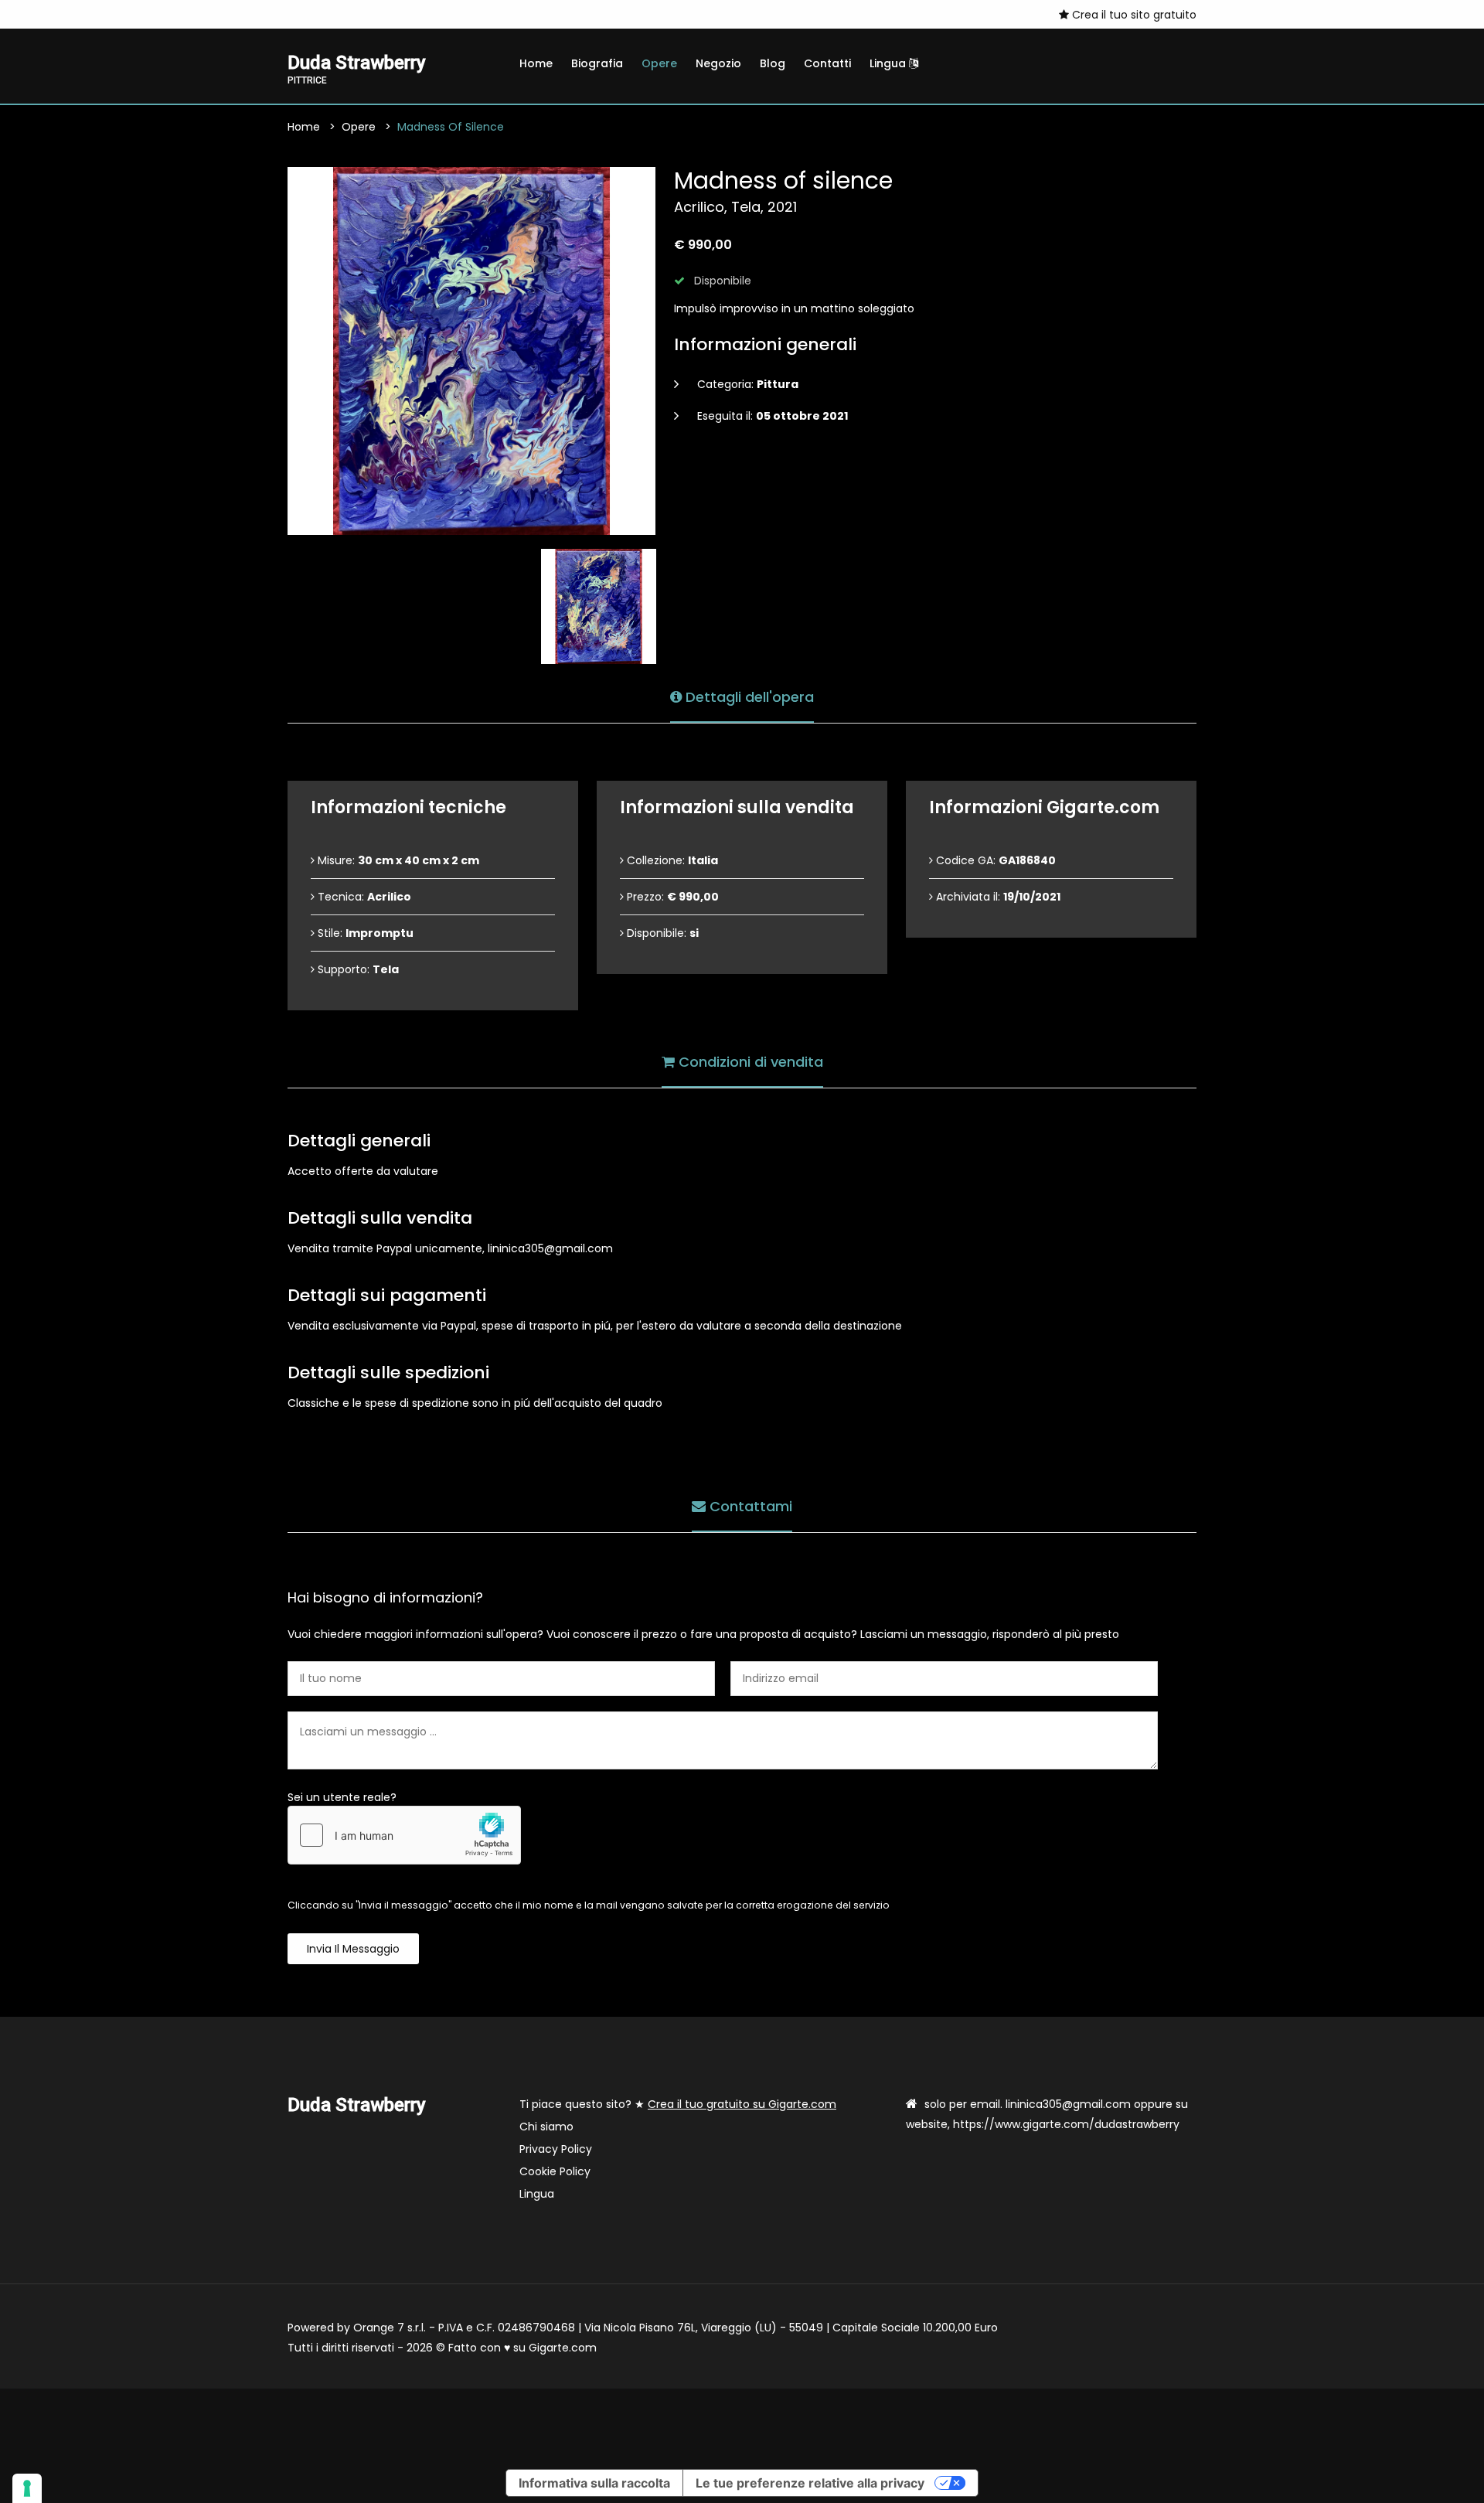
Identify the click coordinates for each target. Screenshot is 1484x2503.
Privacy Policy (556, 2149)
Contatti (827, 63)
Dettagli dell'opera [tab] (748, 697)
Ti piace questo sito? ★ (678, 2104)
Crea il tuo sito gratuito (1133, 15)
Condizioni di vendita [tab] (749, 1062)
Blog (773, 63)
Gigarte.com (563, 2348)
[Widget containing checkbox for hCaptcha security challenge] (404, 1835)
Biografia (597, 63)
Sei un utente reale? (342, 1797)
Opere (659, 63)
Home (536, 63)
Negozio (718, 63)
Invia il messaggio (353, 1949)
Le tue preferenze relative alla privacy (810, 2483)
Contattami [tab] (749, 1506)
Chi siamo (546, 2127)
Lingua (889, 63)
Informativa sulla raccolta (594, 2483)
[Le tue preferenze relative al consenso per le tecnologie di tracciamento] (27, 2488)
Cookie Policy (555, 2171)
